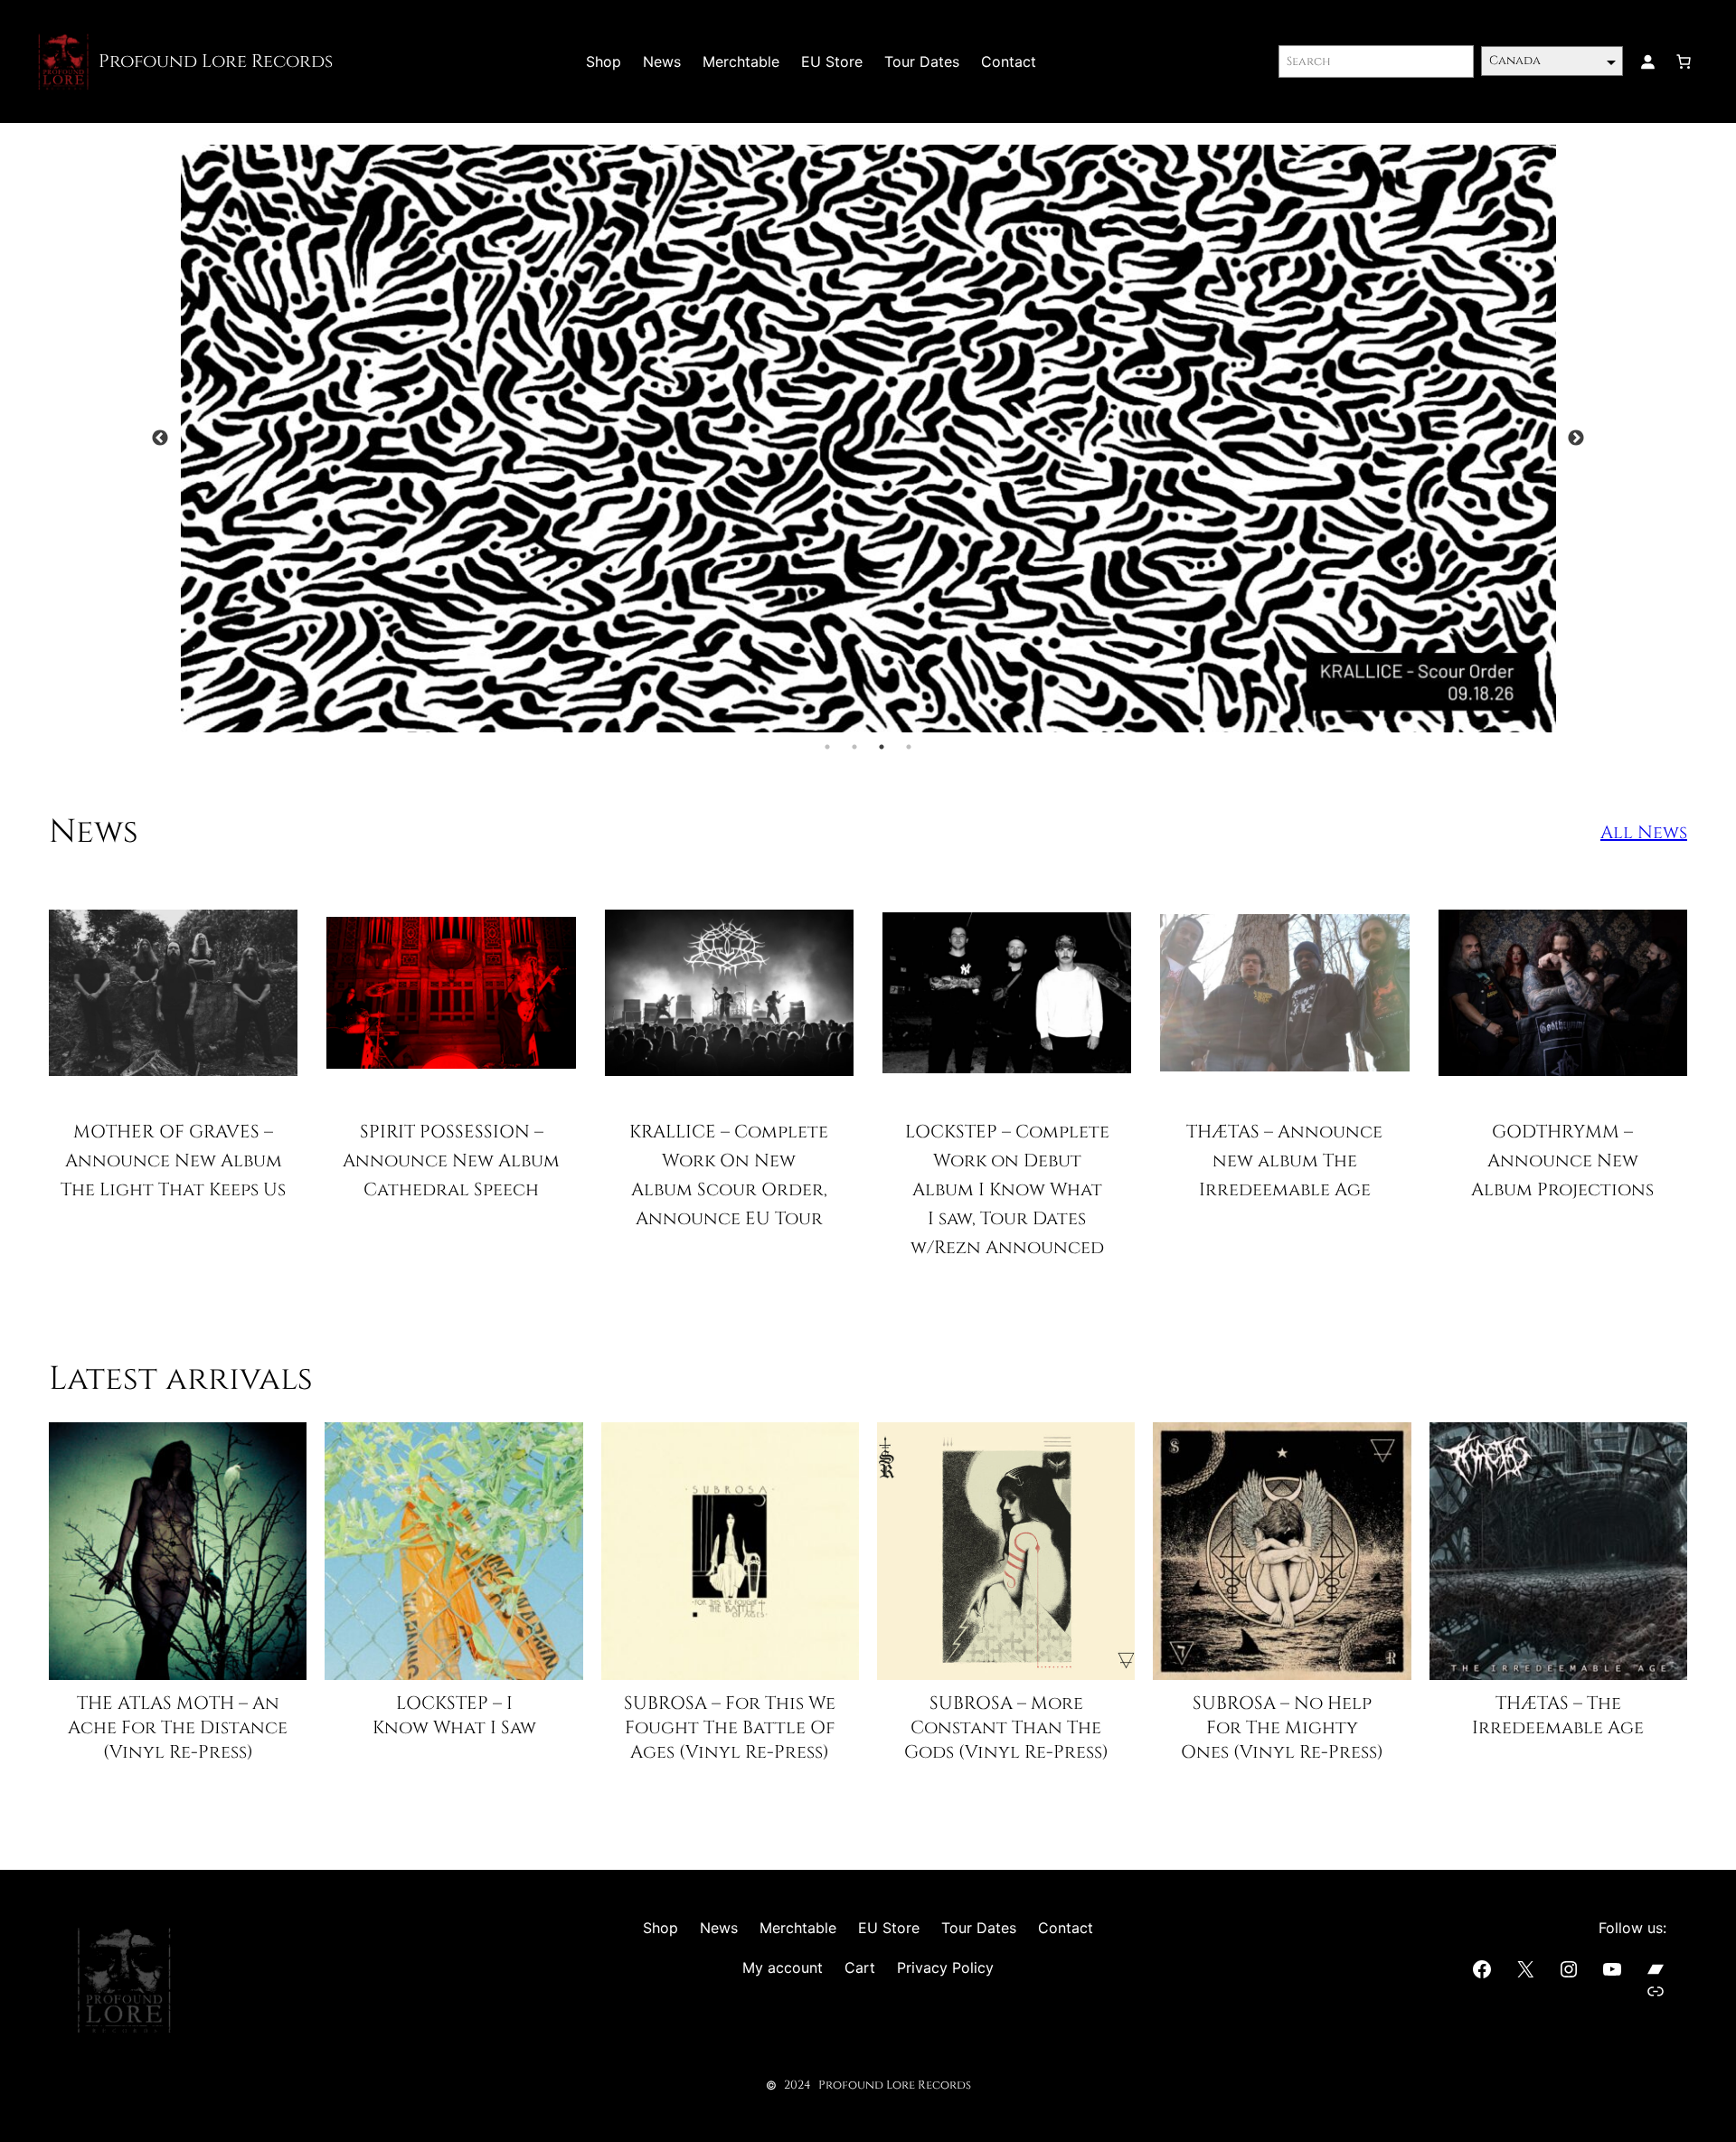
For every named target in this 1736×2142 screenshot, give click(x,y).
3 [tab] (882, 747)
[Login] (1647, 61)
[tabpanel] (868, 439)
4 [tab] (909, 747)
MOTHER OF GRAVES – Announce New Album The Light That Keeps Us (173, 1161)
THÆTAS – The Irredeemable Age (1558, 1715)
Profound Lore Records (216, 61)
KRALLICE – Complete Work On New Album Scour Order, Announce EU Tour (729, 1175)
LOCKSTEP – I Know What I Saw (454, 1715)
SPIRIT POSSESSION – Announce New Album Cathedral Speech (451, 1161)
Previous (160, 439)
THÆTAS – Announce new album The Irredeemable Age (1284, 1161)
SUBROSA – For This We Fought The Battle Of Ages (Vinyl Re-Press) (730, 1727)
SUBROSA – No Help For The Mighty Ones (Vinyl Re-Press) (1282, 1727)
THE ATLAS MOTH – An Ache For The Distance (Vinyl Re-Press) (178, 1727)
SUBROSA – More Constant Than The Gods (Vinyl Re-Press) (1006, 1727)
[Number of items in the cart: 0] (1684, 61)
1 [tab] (827, 747)
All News (1644, 832)
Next (1576, 439)
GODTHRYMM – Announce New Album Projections (1562, 1161)
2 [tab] (854, 747)
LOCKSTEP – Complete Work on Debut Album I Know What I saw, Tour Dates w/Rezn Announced (1007, 1189)
